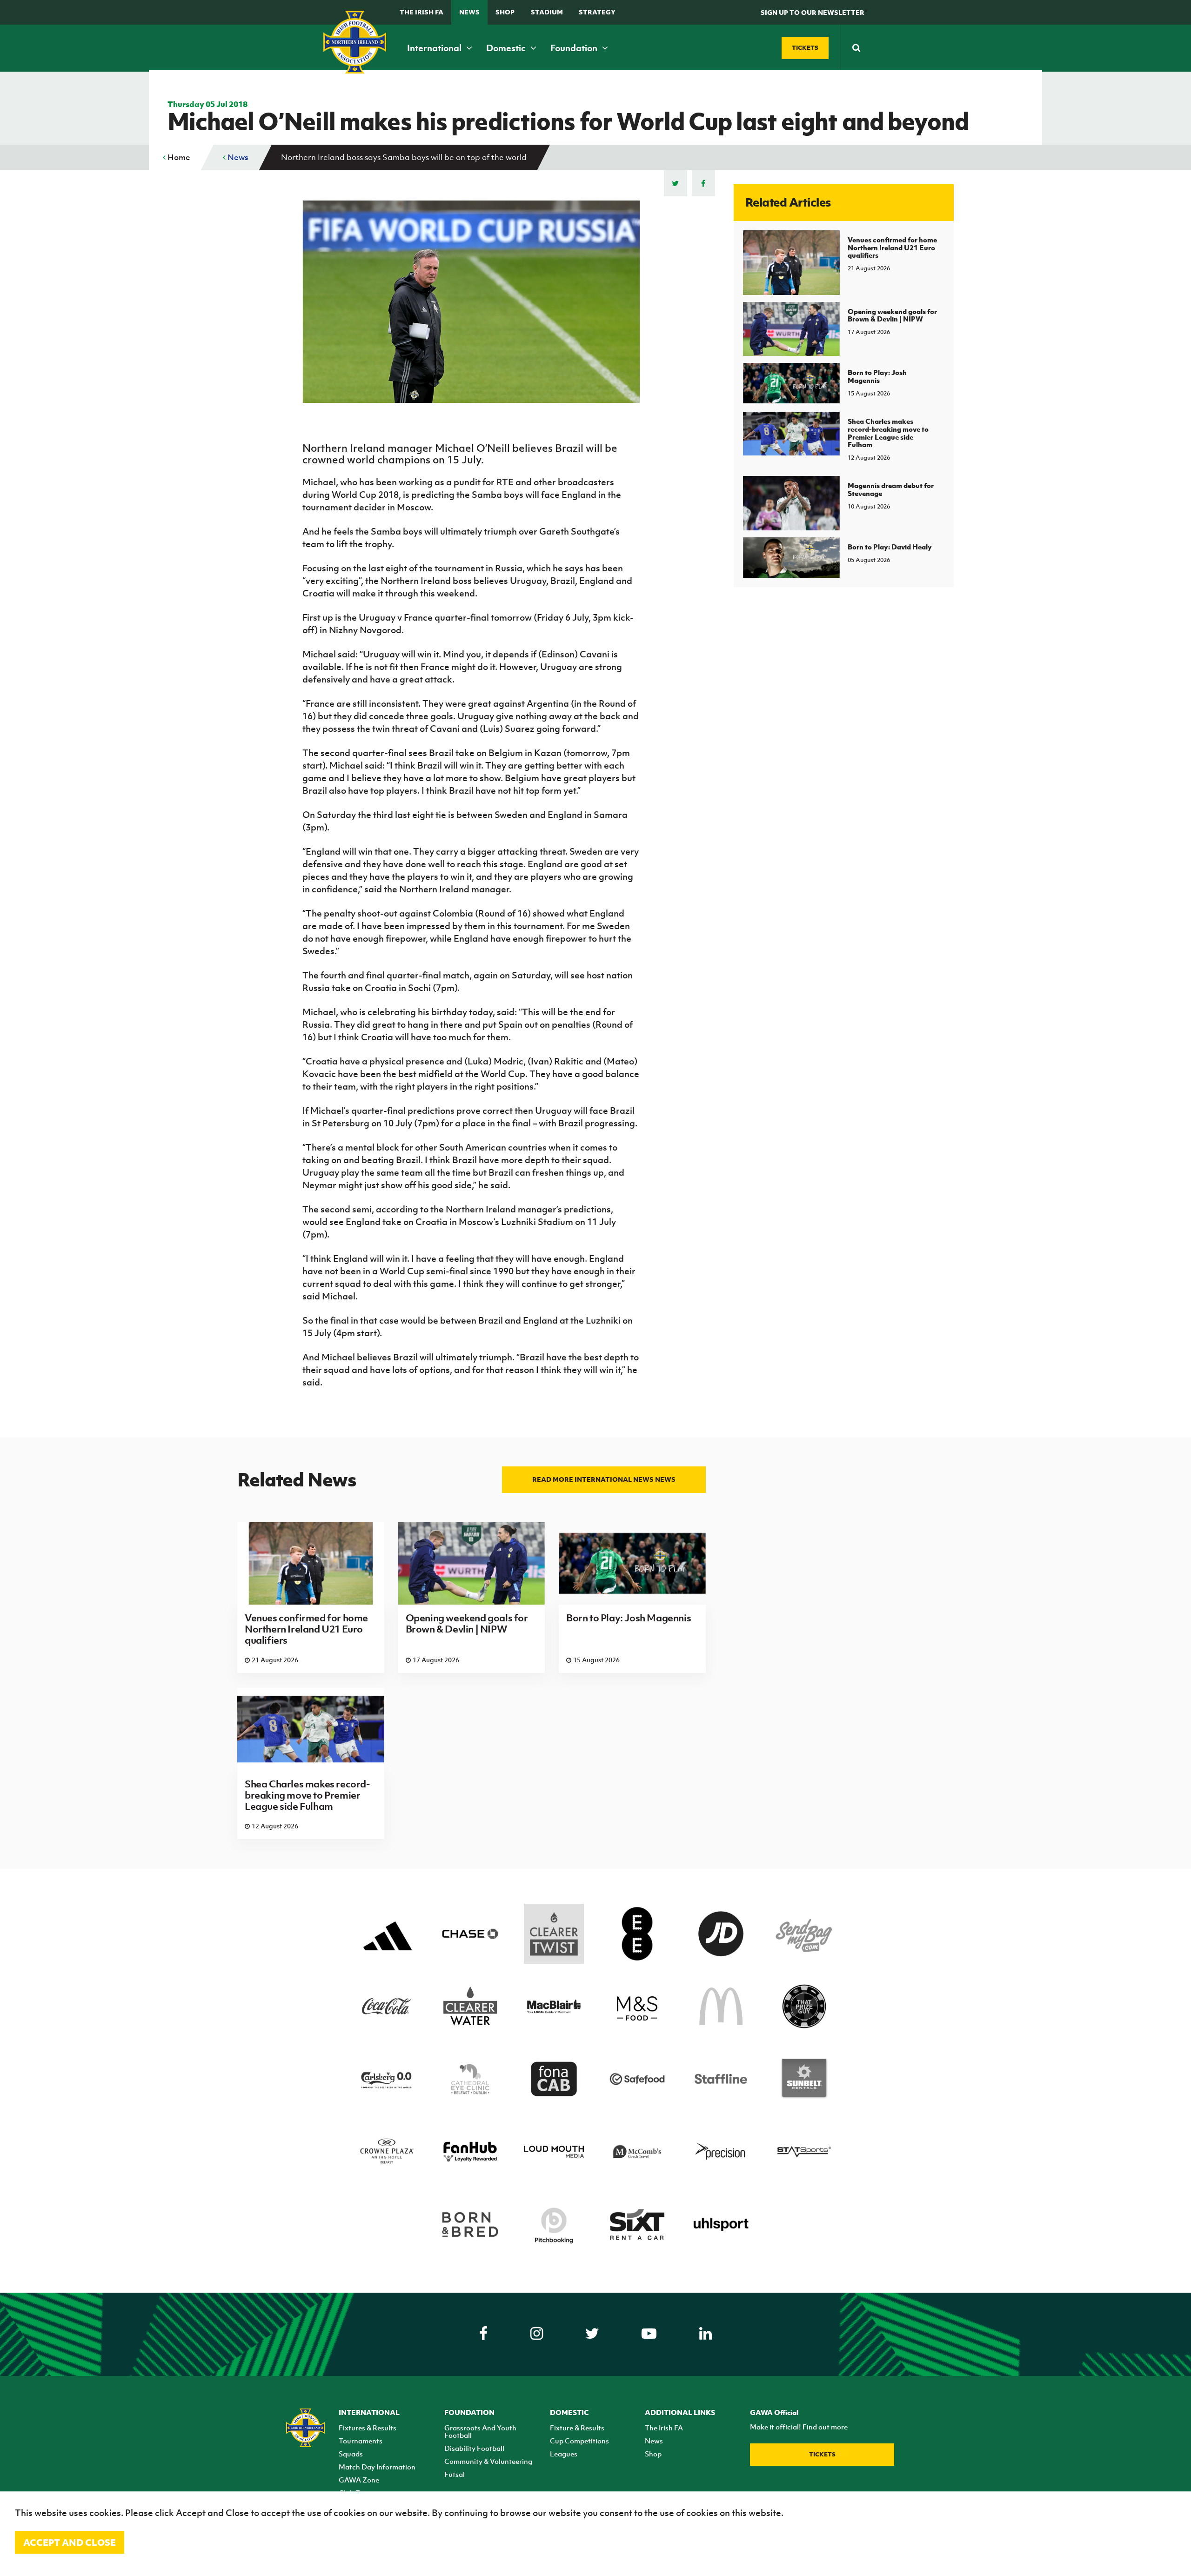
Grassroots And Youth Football (480, 2431)
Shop (505, 12)
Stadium (547, 12)
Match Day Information (377, 2467)
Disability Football (474, 2448)
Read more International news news (604, 1479)
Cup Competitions (579, 2441)
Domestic (507, 48)
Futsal (455, 2474)
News (469, 12)
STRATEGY (597, 12)
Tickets (822, 2454)
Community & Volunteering (488, 2461)
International (435, 48)
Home (178, 157)
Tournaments (361, 2441)
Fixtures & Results (368, 2428)
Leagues (564, 2454)
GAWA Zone (359, 2480)
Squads (351, 2454)
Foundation (575, 48)
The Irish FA (422, 12)
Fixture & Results (577, 2428)
